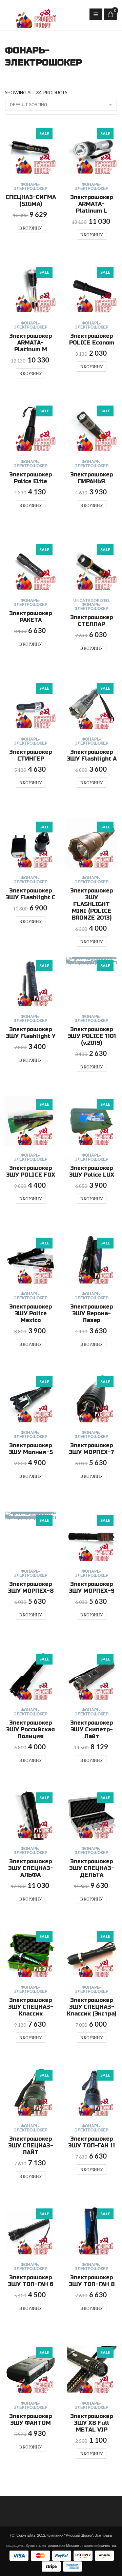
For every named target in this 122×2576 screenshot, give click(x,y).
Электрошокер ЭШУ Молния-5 (31, 1449)
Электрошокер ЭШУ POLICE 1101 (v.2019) (92, 1036)
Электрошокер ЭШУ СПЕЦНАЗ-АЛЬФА (31, 1868)
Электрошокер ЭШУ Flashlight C (31, 894)
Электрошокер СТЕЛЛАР (91, 621)
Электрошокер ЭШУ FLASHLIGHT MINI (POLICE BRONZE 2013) (91, 904)
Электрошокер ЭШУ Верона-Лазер (91, 1313)
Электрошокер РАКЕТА (30, 617)
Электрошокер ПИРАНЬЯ (91, 478)
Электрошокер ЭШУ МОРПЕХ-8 (31, 1587)
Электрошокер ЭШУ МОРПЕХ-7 (91, 1449)
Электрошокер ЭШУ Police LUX (92, 1171)
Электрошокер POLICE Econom (92, 339)
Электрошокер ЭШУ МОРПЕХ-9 (92, 1587)
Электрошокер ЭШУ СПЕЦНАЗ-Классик (31, 2007)
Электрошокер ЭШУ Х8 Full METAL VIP (91, 2423)
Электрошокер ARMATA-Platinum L (91, 204)
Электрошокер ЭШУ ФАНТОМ (30, 2420)
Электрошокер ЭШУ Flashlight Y (31, 1033)
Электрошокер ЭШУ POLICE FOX (31, 1171)
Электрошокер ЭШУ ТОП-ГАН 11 (91, 2142)
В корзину (31, 228)
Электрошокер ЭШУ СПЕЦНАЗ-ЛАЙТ (31, 2146)
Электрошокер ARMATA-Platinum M (30, 343)
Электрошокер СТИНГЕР (30, 755)
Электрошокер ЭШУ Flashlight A (92, 755)
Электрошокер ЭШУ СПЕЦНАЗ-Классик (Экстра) (91, 2007)
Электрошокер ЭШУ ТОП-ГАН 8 (92, 2281)
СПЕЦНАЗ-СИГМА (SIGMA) (31, 201)
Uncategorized (91, 600)
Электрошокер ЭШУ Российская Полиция (30, 1729)
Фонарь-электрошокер (30, 186)
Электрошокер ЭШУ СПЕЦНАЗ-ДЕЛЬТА (92, 1868)
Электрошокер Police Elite (30, 478)
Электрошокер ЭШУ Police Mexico (30, 1313)
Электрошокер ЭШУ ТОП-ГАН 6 (31, 2281)
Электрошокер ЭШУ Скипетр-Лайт (91, 1729)
